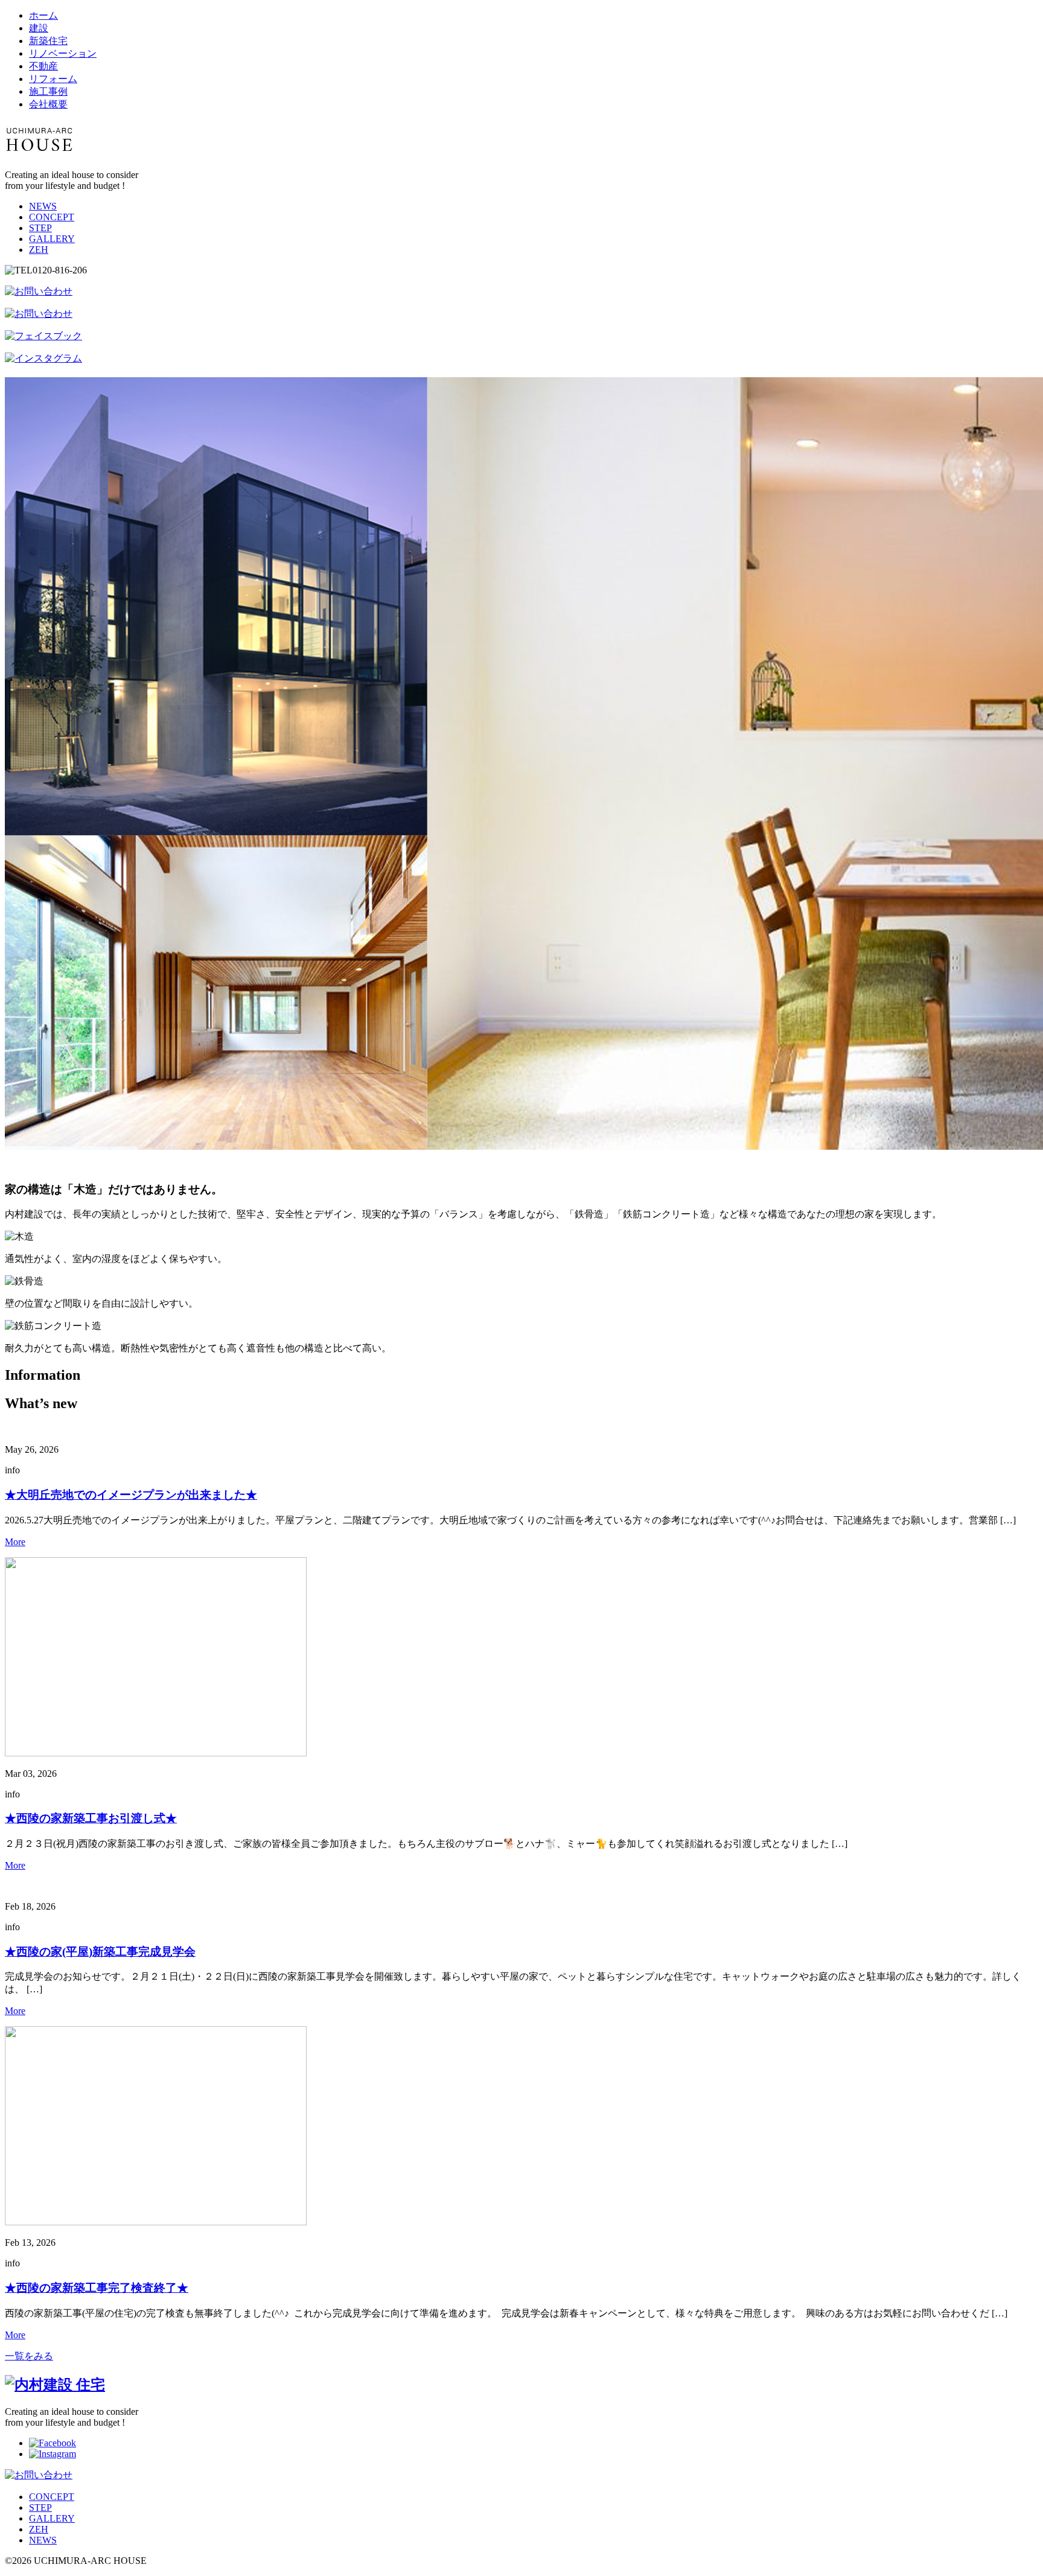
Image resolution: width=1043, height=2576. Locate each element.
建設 (39, 28)
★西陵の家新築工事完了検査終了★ (97, 2288)
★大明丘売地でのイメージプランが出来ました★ (131, 1495)
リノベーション (63, 53)
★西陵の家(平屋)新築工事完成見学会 (100, 1952)
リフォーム (53, 79)
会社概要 (48, 104)
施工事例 (48, 91)
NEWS (43, 206)
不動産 (43, 66)
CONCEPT (52, 217)
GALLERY (52, 239)
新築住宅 (48, 41)
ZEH (39, 250)
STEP (40, 228)
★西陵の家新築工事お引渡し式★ (91, 1818)
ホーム (43, 15)
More (15, 1542)
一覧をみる (29, 2356)
